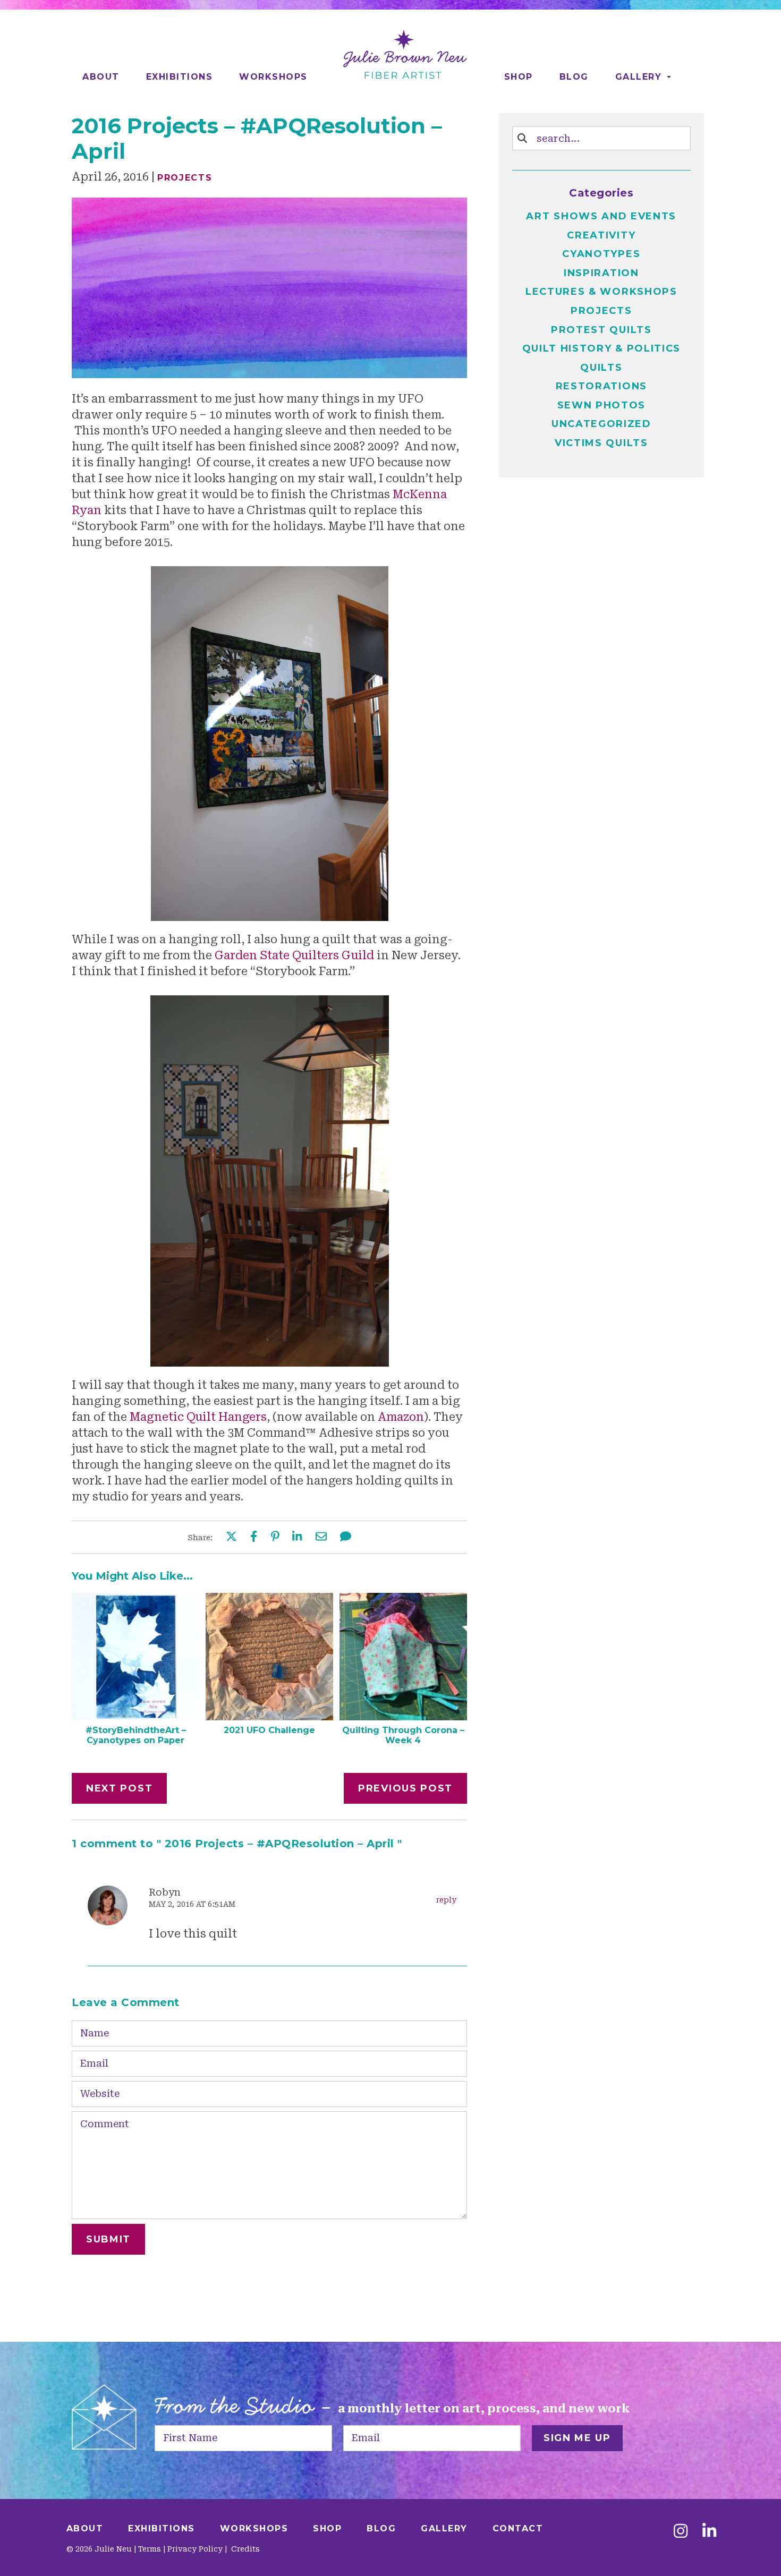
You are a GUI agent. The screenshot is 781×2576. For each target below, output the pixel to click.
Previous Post (405, 1788)
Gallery (639, 77)
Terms (150, 2549)
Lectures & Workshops (601, 292)
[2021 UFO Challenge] (269, 1717)
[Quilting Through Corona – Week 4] (403, 1717)
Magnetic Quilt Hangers (198, 1417)
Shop (519, 77)
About (101, 77)
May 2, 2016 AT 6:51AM (192, 1904)
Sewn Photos (602, 405)
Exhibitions (180, 77)
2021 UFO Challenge (269, 1730)
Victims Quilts (601, 443)
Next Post (119, 1788)
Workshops (273, 77)
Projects (185, 178)
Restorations (601, 386)
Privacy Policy (195, 2549)
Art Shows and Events (601, 216)
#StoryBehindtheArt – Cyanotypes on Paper (136, 1735)
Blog (574, 77)
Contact (518, 2528)
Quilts (601, 368)
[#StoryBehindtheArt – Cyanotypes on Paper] (135, 1717)
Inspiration (601, 273)
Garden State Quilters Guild (296, 956)
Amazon (401, 1417)
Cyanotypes (601, 254)
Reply (446, 1900)
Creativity (601, 235)
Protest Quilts (601, 330)
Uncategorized (601, 424)
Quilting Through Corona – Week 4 (403, 1735)
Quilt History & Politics (602, 348)
